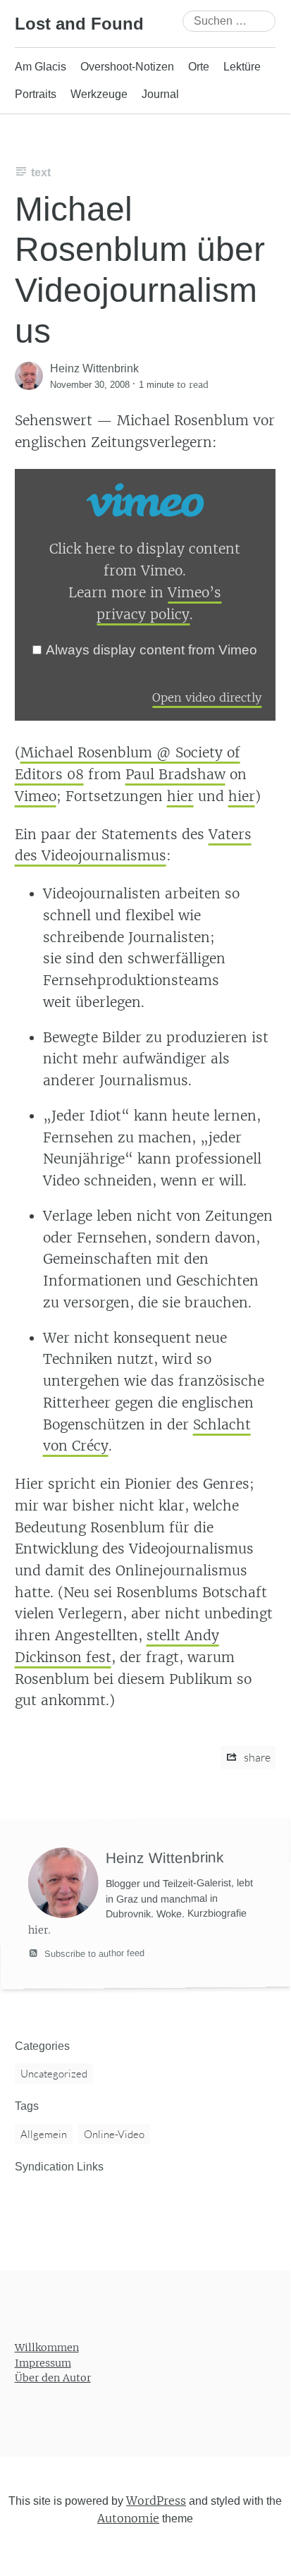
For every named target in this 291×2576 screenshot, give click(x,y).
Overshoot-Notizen (127, 67)
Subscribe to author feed (93, 1953)
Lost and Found (79, 24)
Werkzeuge (99, 94)
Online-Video (114, 2134)
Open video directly (207, 697)
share (256, 1757)
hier (180, 796)
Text (41, 172)
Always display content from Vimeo (151, 650)
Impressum (43, 2363)
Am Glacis (41, 67)
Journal (160, 94)
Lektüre (242, 67)
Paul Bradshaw (175, 774)
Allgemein (44, 2134)
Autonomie (128, 2519)
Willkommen (47, 2348)
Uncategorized (54, 2074)
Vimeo (36, 796)
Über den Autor (53, 2379)
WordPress (156, 2501)
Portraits (36, 94)
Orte (199, 67)
